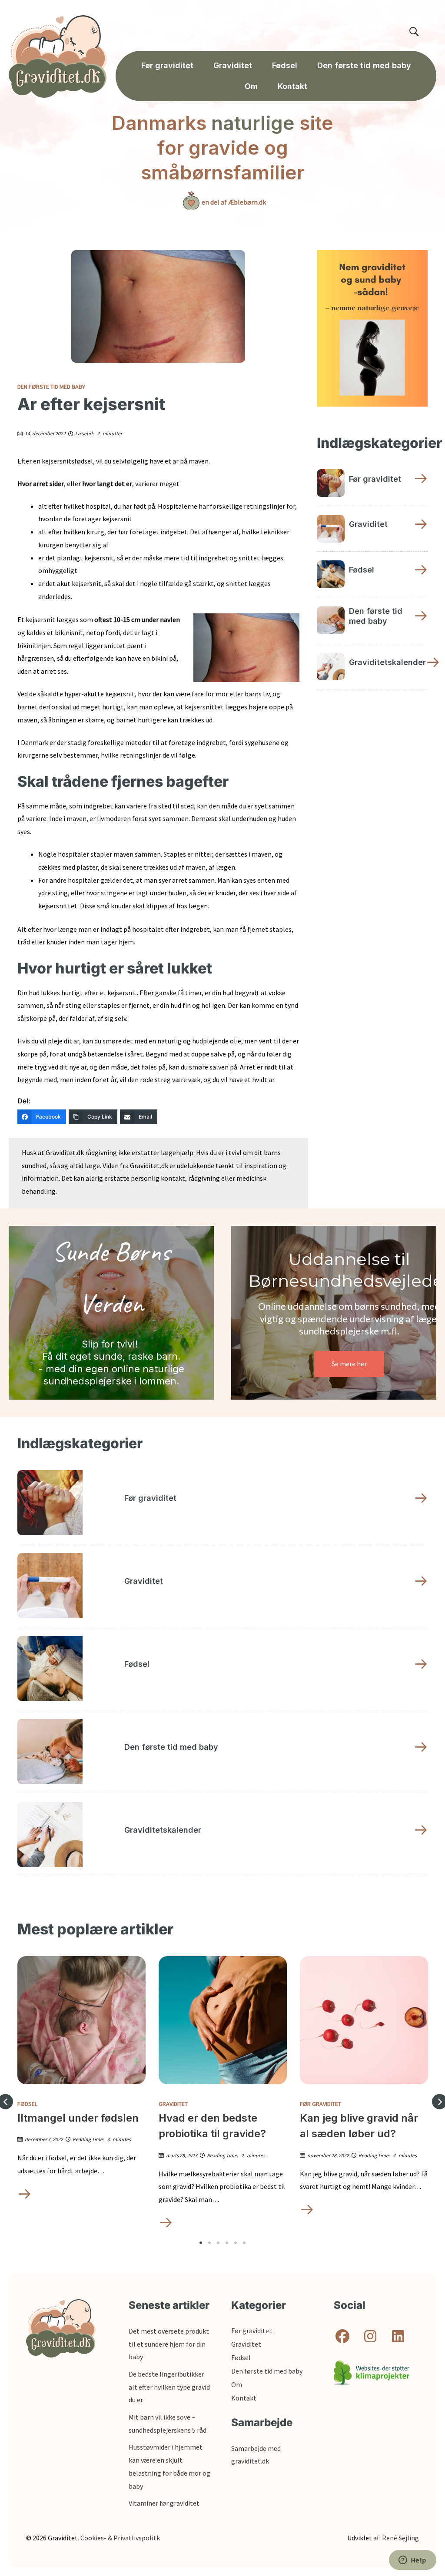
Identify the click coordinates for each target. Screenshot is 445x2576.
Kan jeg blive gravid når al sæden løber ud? (359, 2126)
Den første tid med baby (51, 387)
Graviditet (173, 2104)
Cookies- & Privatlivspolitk (120, 2538)
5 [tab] (236, 2243)
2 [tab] (209, 2243)
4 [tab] (227, 2243)
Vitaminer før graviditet (164, 2503)
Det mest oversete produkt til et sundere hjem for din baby (169, 2344)
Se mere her (349, 1364)
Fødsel (27, 2104)
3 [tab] (218, 2243)
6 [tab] (244, 2243)
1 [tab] (201, 2243)
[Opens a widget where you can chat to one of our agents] (412, 2561)
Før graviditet (320, 2104)
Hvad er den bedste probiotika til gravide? (212, 2126)
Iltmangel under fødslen (78, 2118)
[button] (342, 2336)
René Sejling (400, 2538)
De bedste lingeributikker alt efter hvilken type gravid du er (169, 2387)
